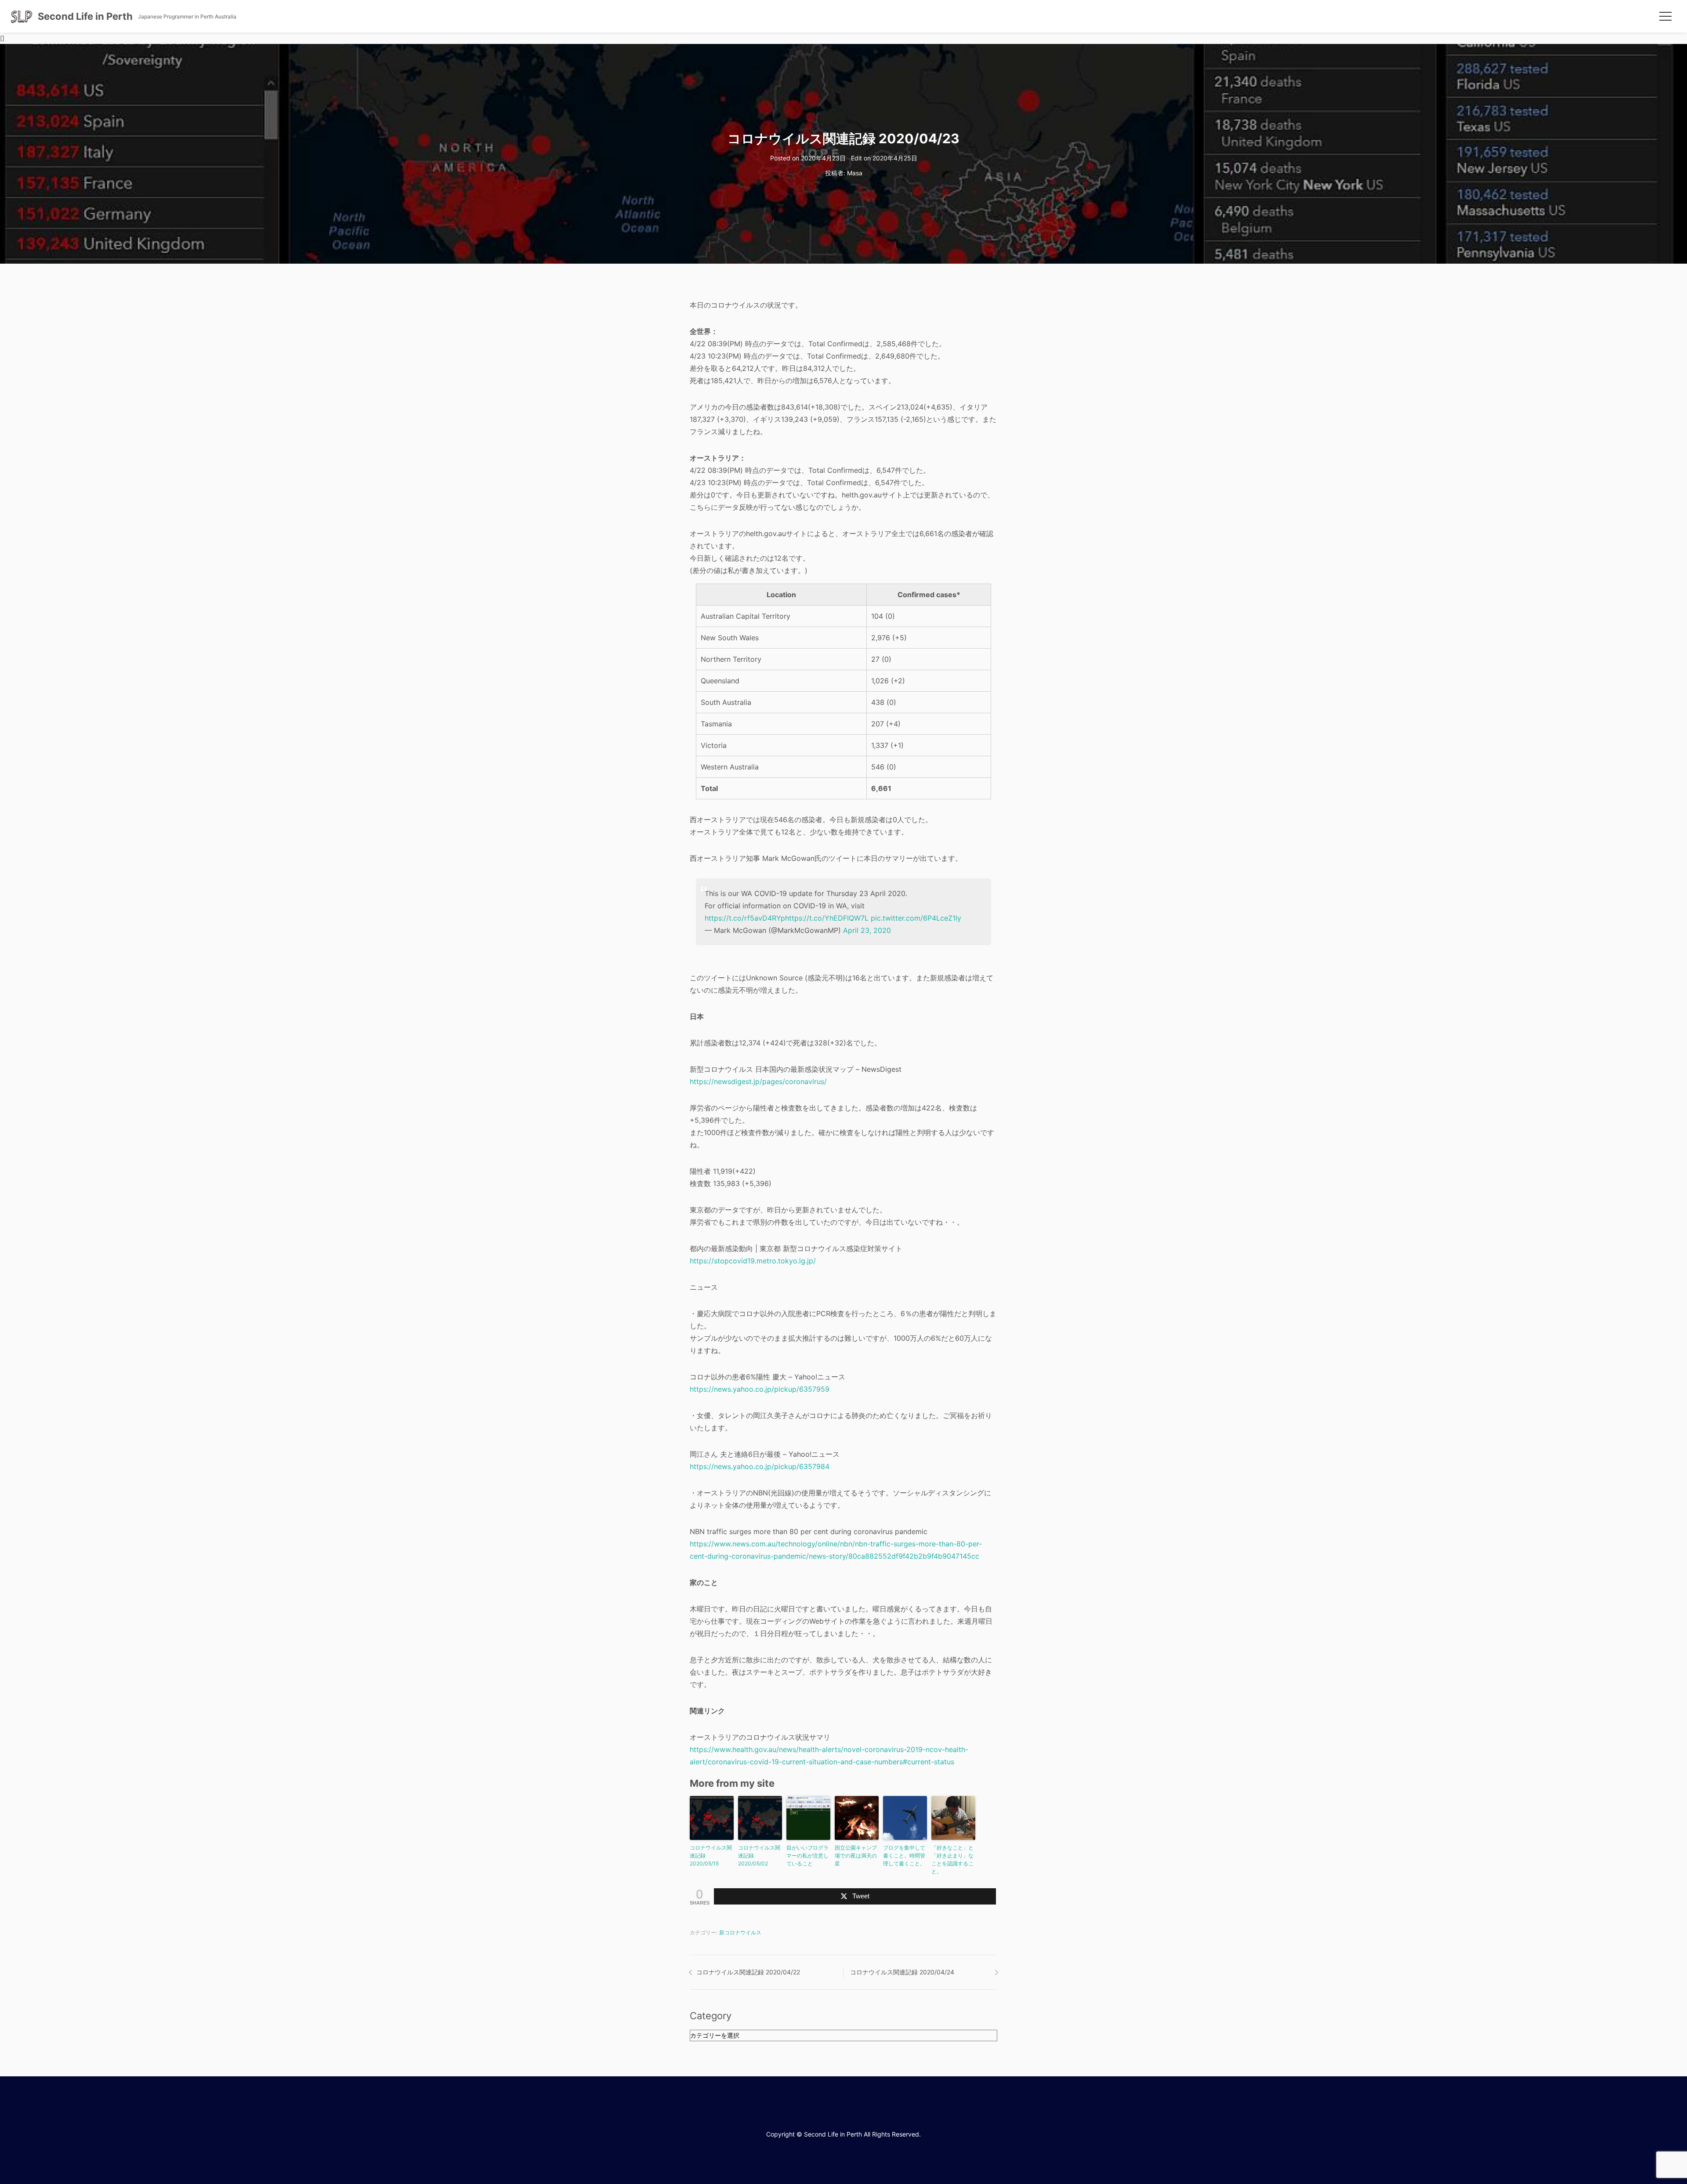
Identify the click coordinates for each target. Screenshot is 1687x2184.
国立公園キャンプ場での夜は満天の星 (856, 1856)
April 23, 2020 (867, 930)
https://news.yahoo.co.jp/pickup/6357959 (760, 1389)
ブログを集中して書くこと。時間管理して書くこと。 (904, 1856)
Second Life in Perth (85, 16)
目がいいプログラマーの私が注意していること (807, 1856)
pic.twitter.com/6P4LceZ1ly (916, 918)
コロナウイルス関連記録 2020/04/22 (748, 1972)
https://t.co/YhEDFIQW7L (827, 918)
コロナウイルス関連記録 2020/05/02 (759, 1856)
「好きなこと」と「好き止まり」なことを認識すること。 (952, 1859)
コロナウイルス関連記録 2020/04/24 (902, 1972)
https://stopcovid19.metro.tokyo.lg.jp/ (753, 1261)
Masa (855, 173)
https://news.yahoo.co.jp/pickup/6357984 (760, 1466)
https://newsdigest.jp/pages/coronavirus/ (758, 1081)
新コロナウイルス (740, 1932)
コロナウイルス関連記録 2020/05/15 (711, 1856)
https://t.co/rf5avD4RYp (745, 918)
